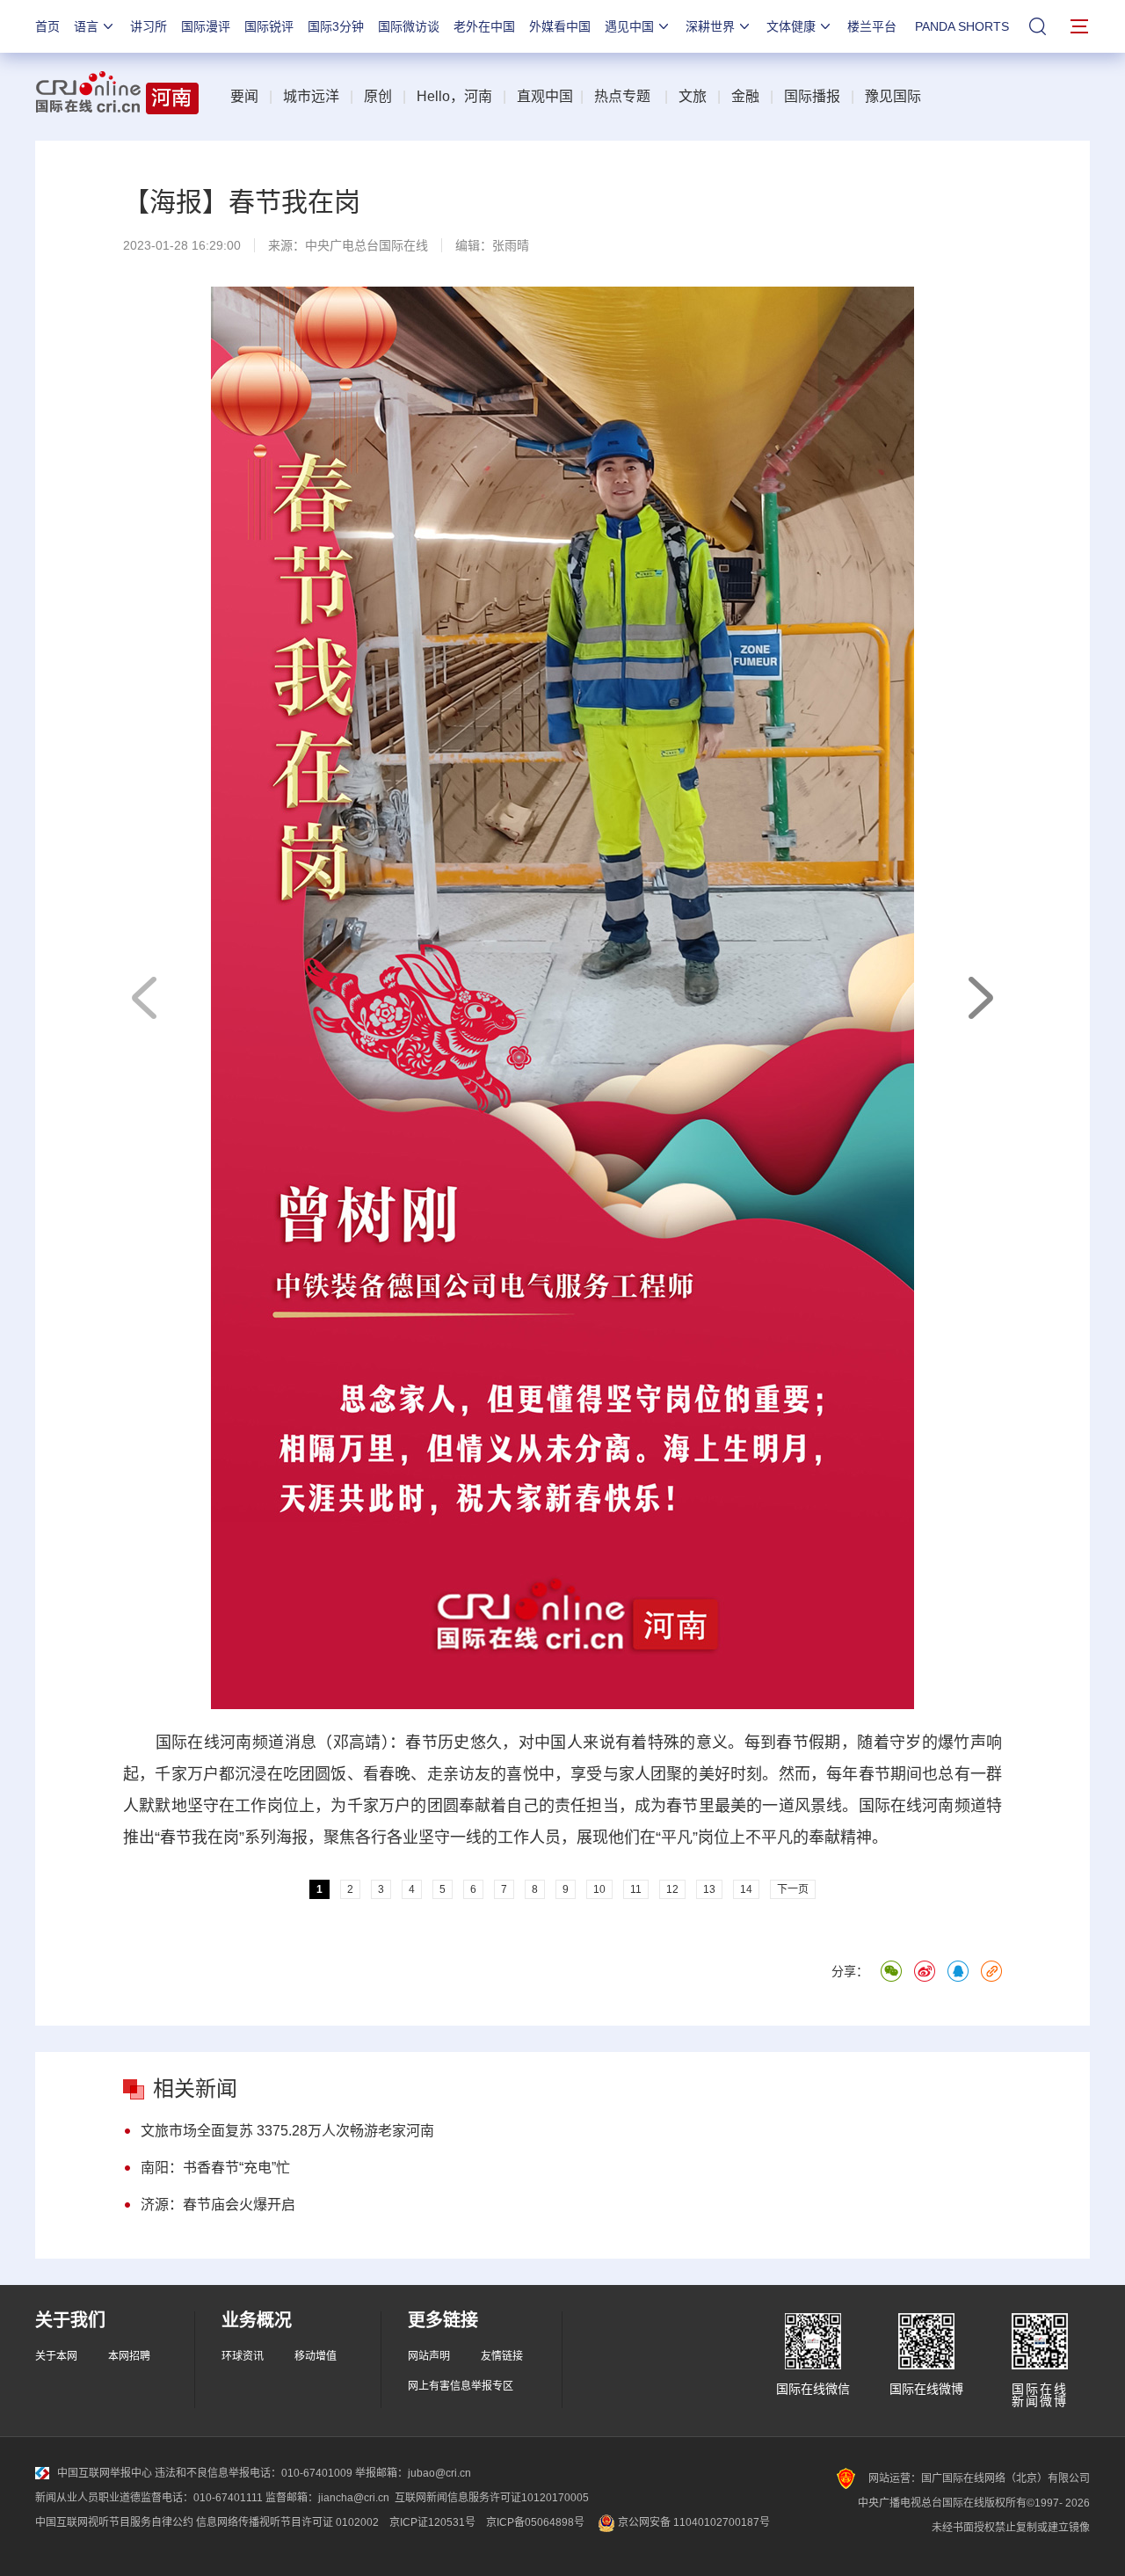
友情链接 (502, 2356)
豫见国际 (893, 96)
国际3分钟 (336, 26)
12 (672, 1889)
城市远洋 (311, 96)
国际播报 (812, 96)
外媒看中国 (560, 26)
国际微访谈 (409, 26)
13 (709, 1889)
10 (599, 1889)
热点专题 (622, 96)
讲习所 (149, 26)
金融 (745, 96)
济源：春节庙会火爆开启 (218, 2205)
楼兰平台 (872, 26)
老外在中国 (484, 26)
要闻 (244, 96)
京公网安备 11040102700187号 (693, 2522)
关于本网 (56, 2356)
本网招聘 (129, 2356)
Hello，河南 (454, 96)
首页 (47, 26)
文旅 (693, 96)
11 (636, 1889)
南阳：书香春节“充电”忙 (215, 2168)
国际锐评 (269, 26)
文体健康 (791, 26)
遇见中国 (629, 26)
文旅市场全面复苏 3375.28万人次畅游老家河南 (287, 2131)
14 (746, 1889)
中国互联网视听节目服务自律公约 (114, 2522)
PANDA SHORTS (962, 26)
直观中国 (545, 96)
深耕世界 (710, 26)
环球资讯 (243, 2356)
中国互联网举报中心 (105, 2473)
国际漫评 (206, 26)
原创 (378, 96)
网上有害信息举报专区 (461, 2386)
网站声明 (429, 2356)
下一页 (980, 998)
